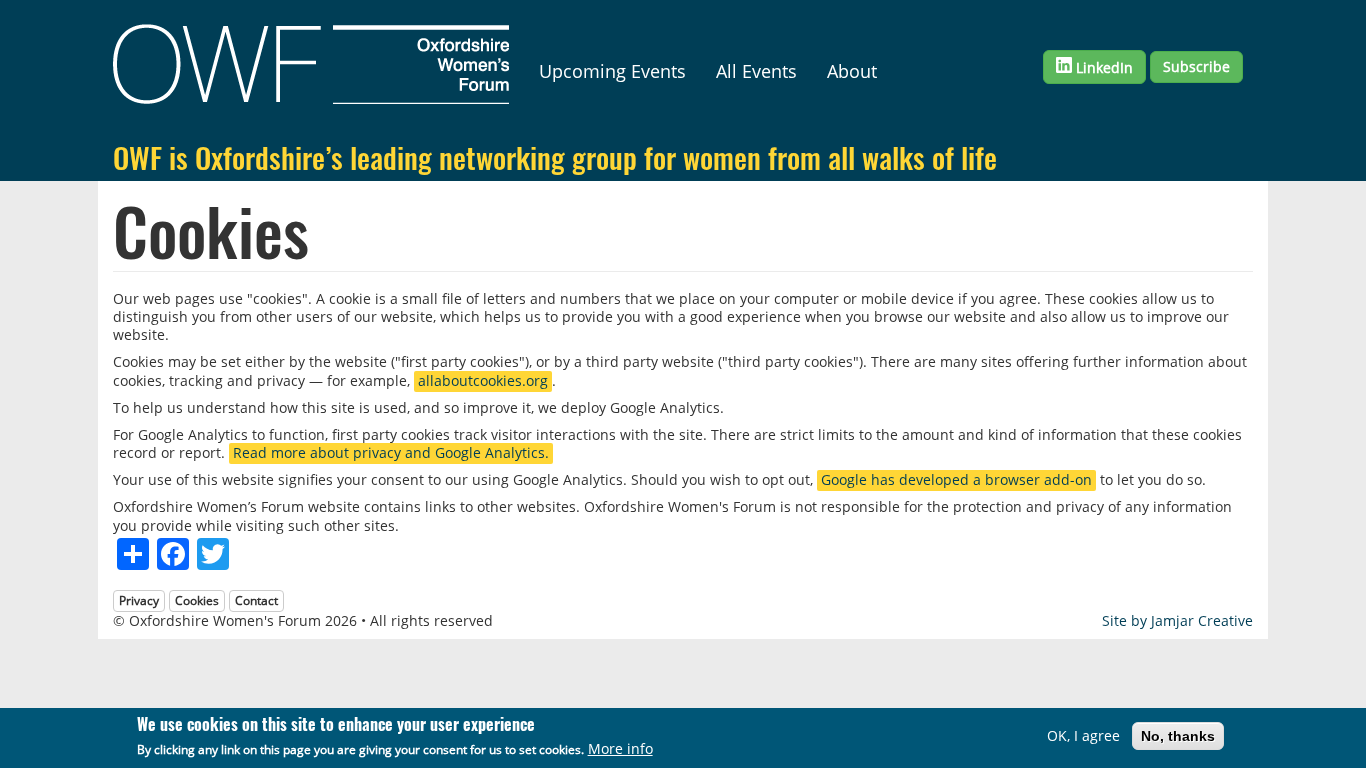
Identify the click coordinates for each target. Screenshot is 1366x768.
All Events (756, 71)
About (852, 71)
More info (620, 749)
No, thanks (1178, 736)
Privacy (139, 600)
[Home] (318, 64)
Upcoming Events (612, 71)
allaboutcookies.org (483, 380)
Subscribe (1196, 66)
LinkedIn (1102, 67)
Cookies (197, 600)
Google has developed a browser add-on (956, 479)
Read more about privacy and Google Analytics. (391, 452)
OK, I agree (1083, 736)
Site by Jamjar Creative (1177, 621)
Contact (256, 600)
